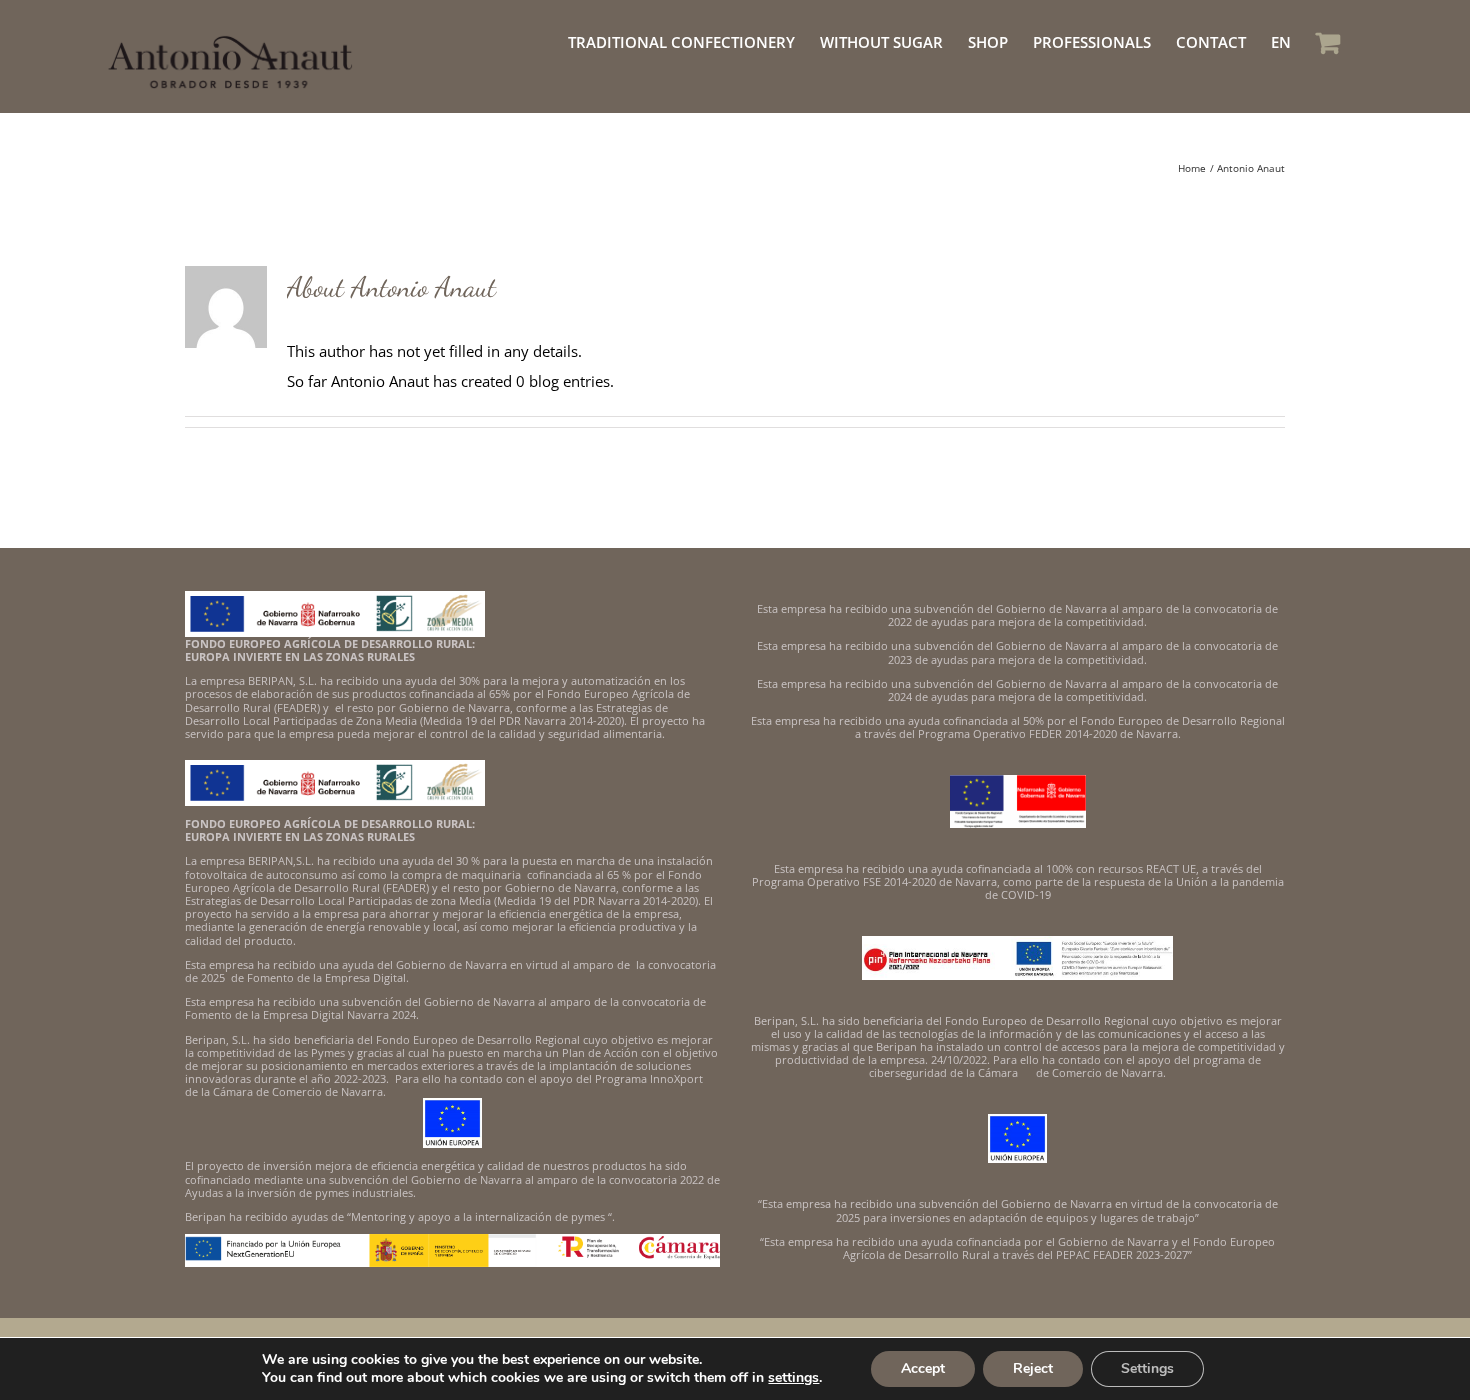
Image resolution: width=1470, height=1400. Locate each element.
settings (793, 1378)
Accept (923, 1368)
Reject (1033, 1368)
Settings (1147, 1368)
